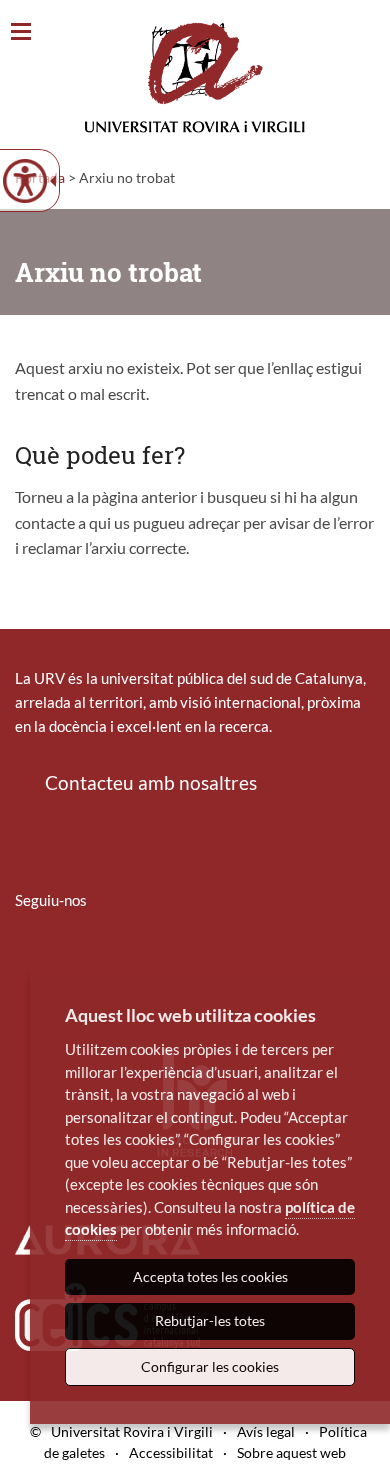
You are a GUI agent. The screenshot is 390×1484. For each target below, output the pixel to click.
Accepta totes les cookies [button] (210, 1276)
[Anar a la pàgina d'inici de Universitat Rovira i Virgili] (195, 77)
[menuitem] (28, 959)
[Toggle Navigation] (21, 32)
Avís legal (266, 1431)
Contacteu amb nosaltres (151, 782)
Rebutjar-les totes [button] (210, 1320)
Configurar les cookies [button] (210, 1366)
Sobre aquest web (291, 1452)
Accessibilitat (171, 1452)
